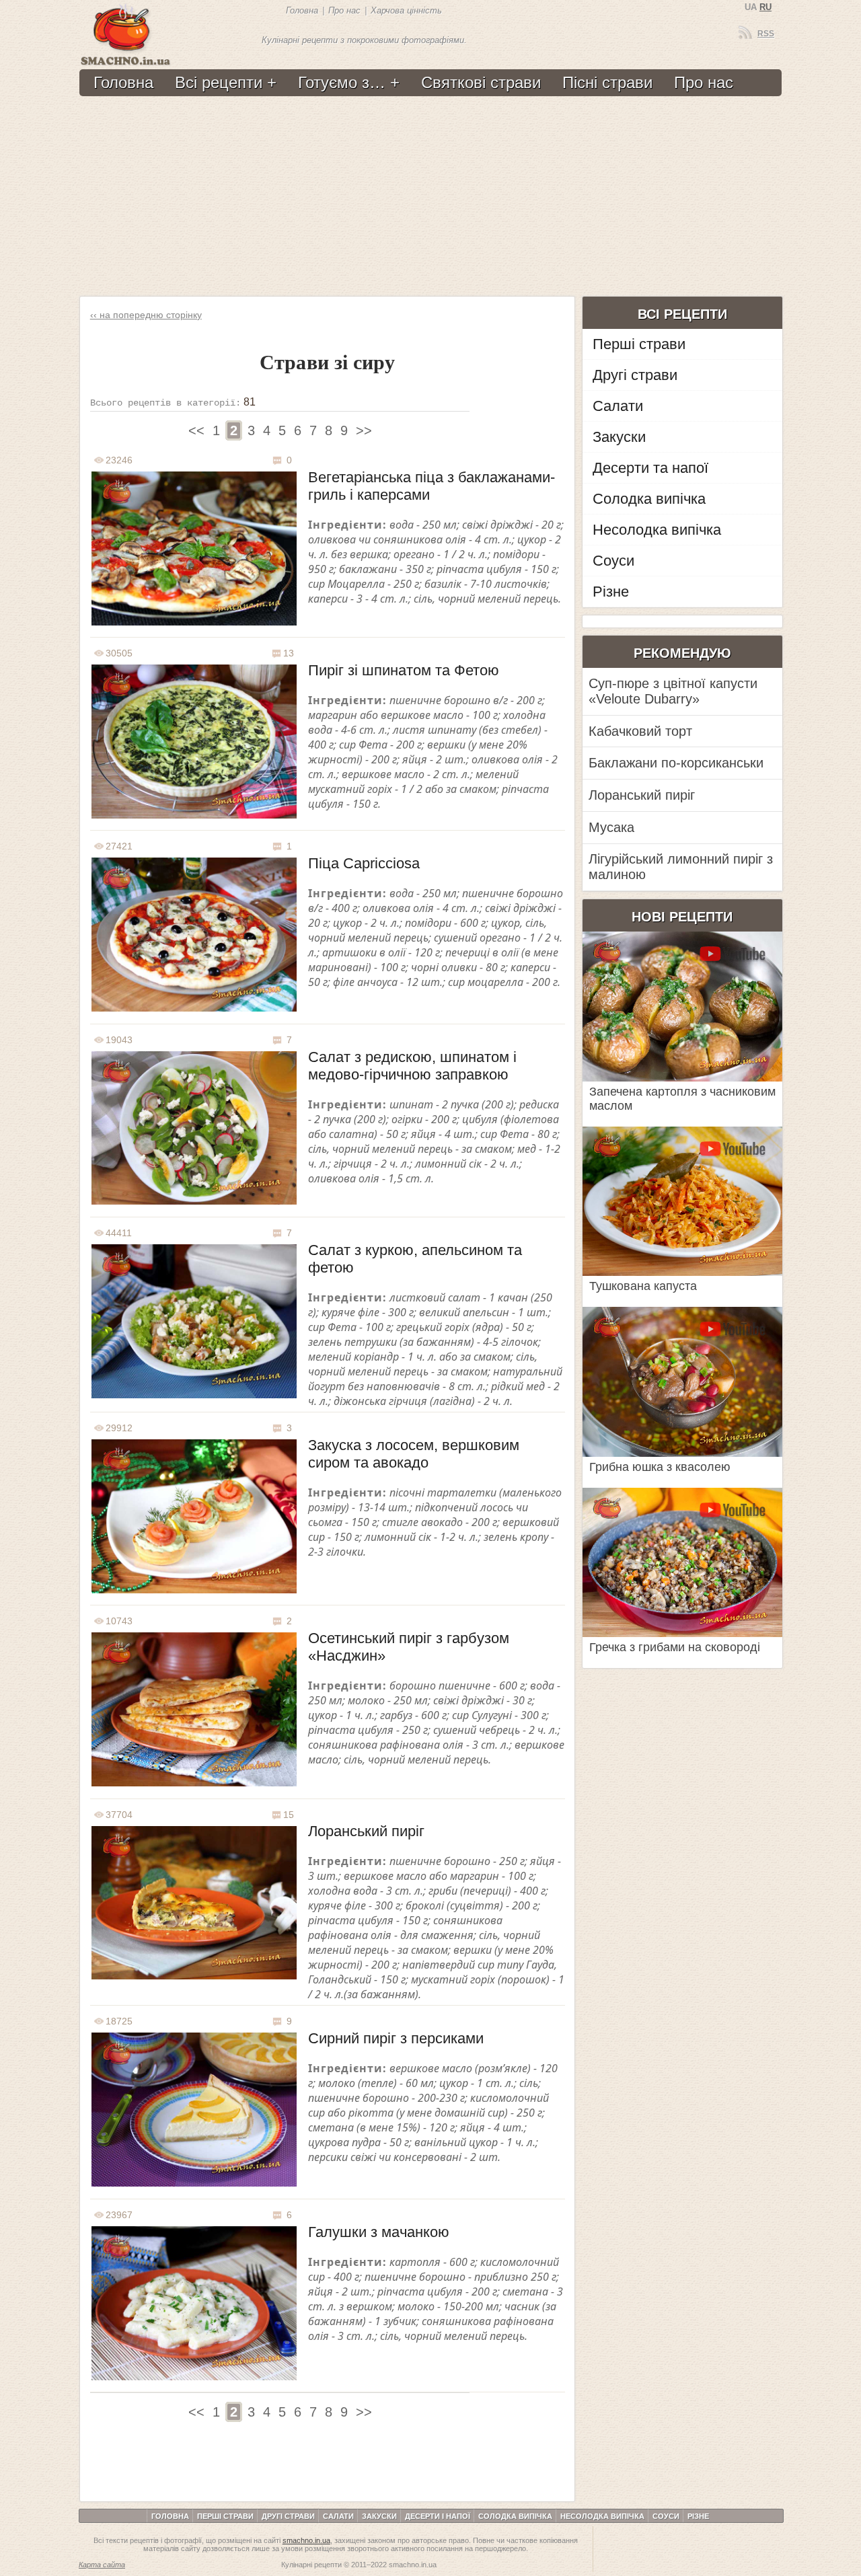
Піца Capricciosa (364, 863)
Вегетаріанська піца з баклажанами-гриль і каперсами (432, 486)
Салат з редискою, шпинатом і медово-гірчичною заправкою (412, 1066)
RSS (766, 34)
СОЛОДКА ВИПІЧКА (515, 2516)
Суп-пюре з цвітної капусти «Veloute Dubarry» (673, 691)
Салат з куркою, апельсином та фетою (415, 1259)
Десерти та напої (650, 468)
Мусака (611, 827)
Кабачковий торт (640, 731)
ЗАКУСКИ (379, 2516)
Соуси (613, 561)
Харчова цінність (406, 10)
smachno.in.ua (306, 2540)
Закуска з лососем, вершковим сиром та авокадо (414, 1454)
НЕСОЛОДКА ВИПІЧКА (602, 2516)
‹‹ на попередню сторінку (146, 315)
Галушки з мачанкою (379, 2232)
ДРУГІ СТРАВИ (288, 2516)
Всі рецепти (219, 82)
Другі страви (635, 375)
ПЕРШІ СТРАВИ (225, 2516)
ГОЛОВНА (170, 2516)
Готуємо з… (342, 82)
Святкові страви (481, 82)
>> (364, 430)
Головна (302, 10)
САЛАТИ (338, 2516)
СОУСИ (666, 2516)
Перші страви (639, 344)
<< (196, 430)
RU (765, 7)
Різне (611, 592)
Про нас (344, 10)
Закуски (619, 437)
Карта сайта (102, 2565)
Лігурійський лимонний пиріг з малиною (681, 867)
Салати (618, 406)
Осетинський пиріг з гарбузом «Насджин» (409, 1647)
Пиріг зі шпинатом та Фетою (404, 670)
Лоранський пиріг (366, 1831)
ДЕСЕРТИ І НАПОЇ (438, 2516)
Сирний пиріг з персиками (396, 2038)
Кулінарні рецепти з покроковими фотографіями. (364, 40)
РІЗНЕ (698, 2516)
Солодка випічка (649, 499)
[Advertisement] (429, 197)
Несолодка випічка (657, 530)
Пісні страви (607, 82)
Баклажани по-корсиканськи (676, 763)
